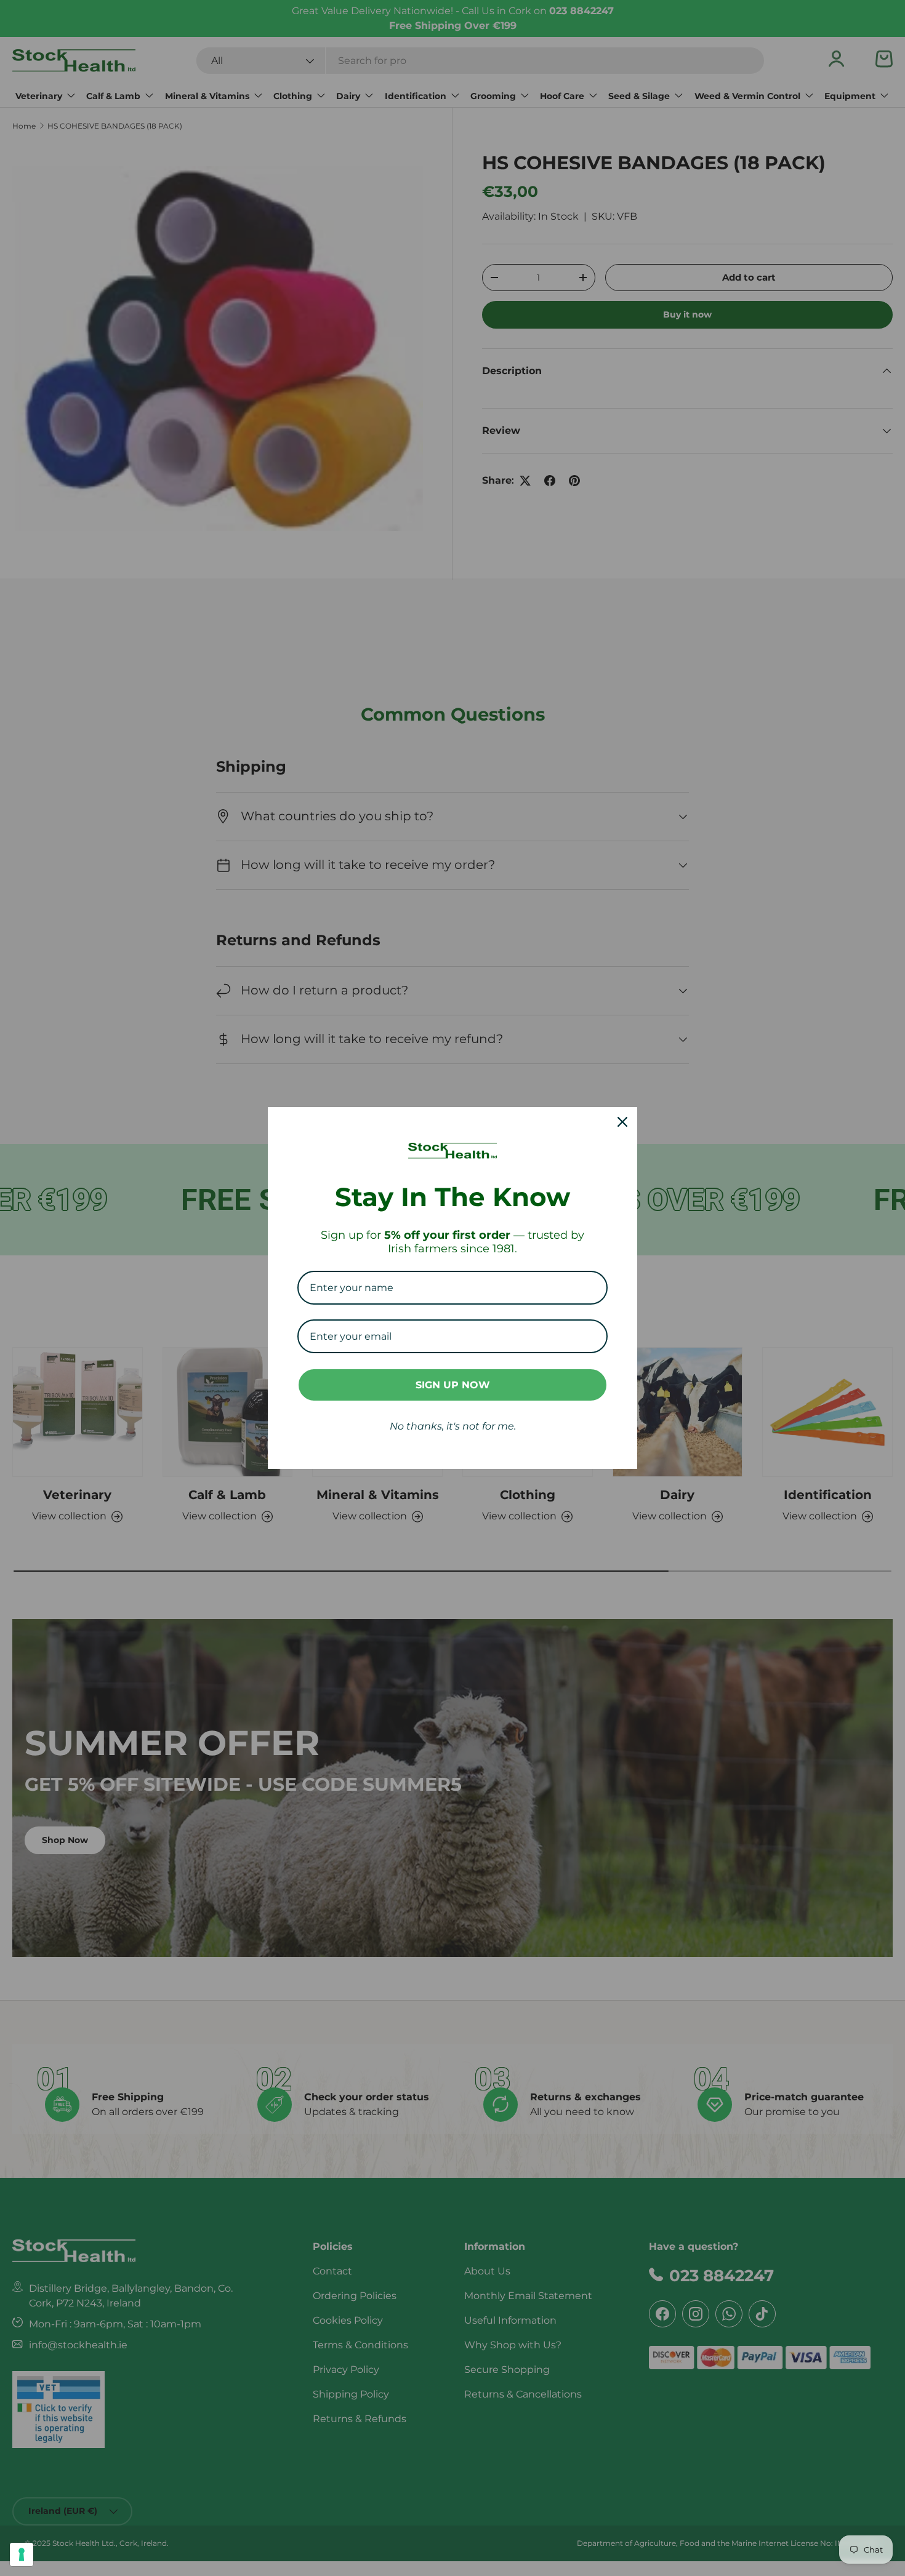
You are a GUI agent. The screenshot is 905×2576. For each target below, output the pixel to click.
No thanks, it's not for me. (453, 1426)
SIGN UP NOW (453, 1385)
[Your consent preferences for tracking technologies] (22, 2554)
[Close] (622, 1122)
